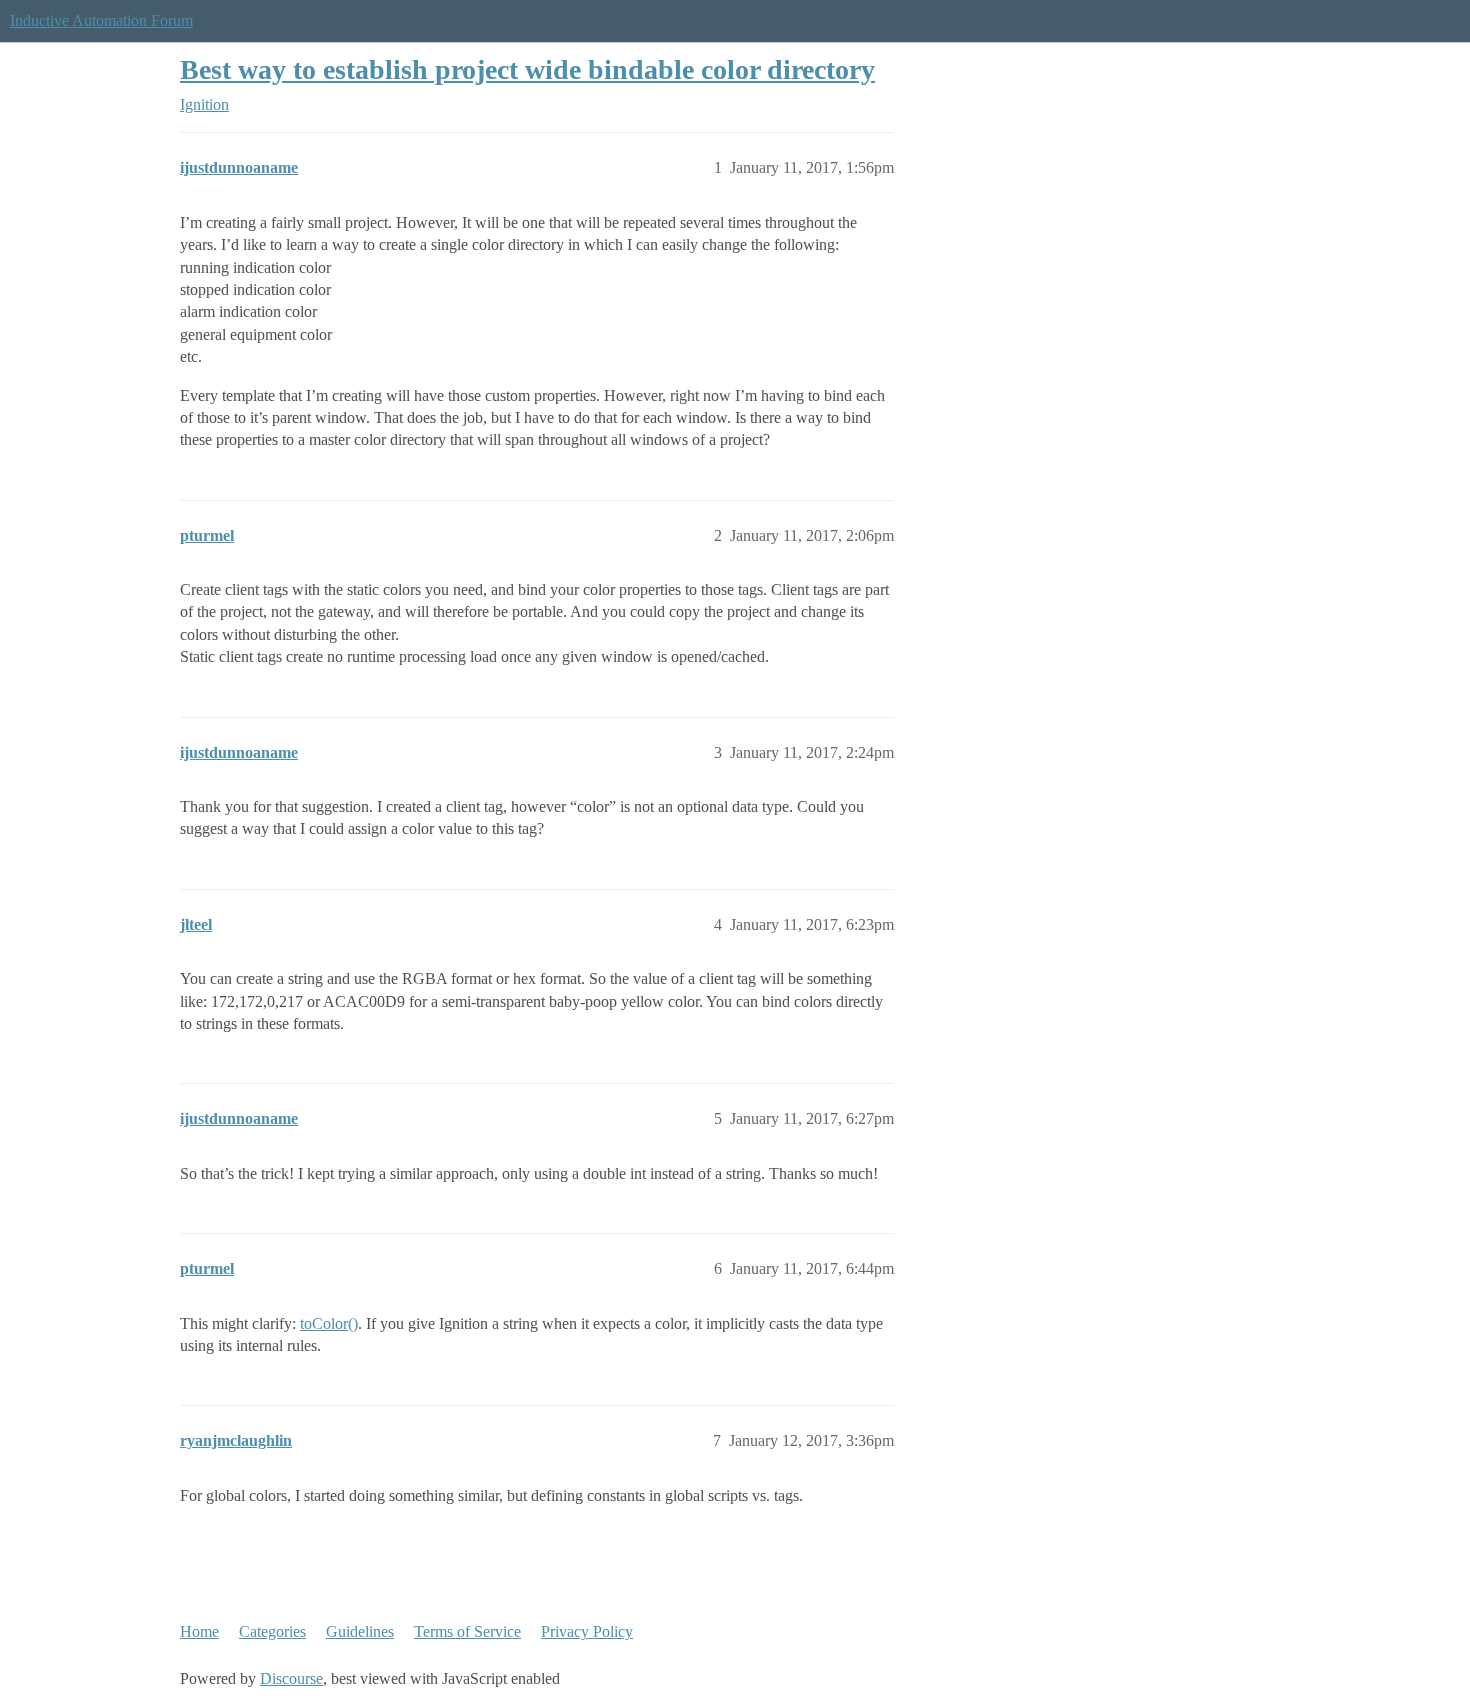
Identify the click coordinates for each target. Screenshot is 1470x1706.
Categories (272, 1631)
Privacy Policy (587, 1631)
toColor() (329, 1323)
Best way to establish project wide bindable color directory (527, 69)
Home (199, 1631)
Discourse (291, 1678)
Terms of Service (467, 1631)
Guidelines (360, 1631)
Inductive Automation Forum (101, 20)
